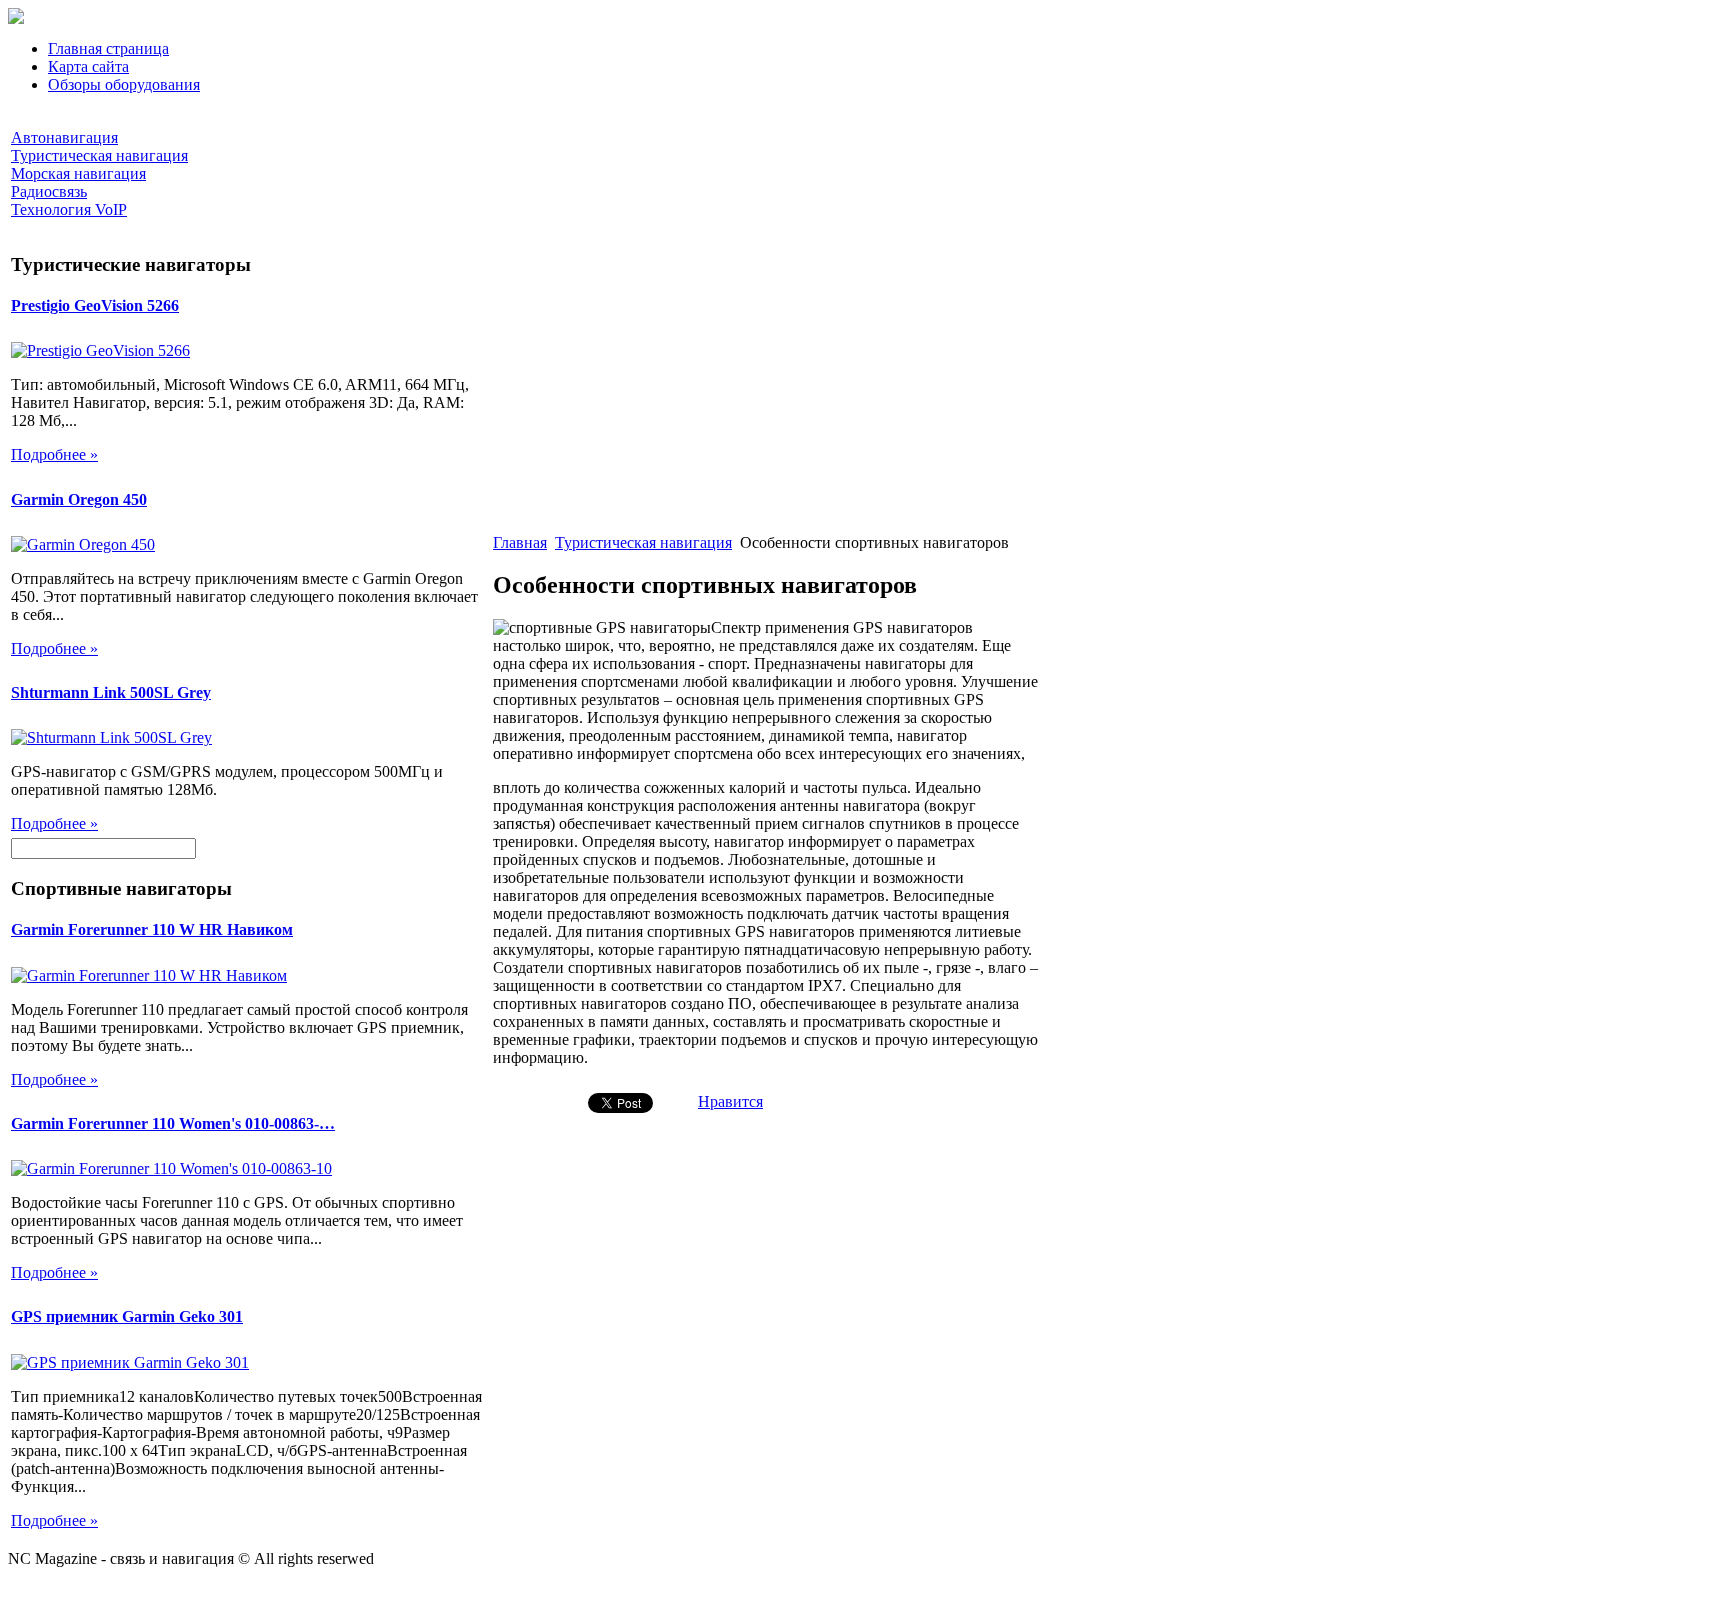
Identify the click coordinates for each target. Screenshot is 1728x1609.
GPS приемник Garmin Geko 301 (127, 1316)
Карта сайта (88, 66)
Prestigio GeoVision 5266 (95, 305)
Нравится (730, 1101)
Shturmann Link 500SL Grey (111, 692)
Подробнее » (54, 454)
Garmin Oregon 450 (79, 499)
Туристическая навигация (643, 542)
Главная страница (108, 48)
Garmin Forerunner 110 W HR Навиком (152, 929)
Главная (520, 542)
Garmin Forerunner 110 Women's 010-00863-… (173, 1123)
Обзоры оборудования (124, 84)
